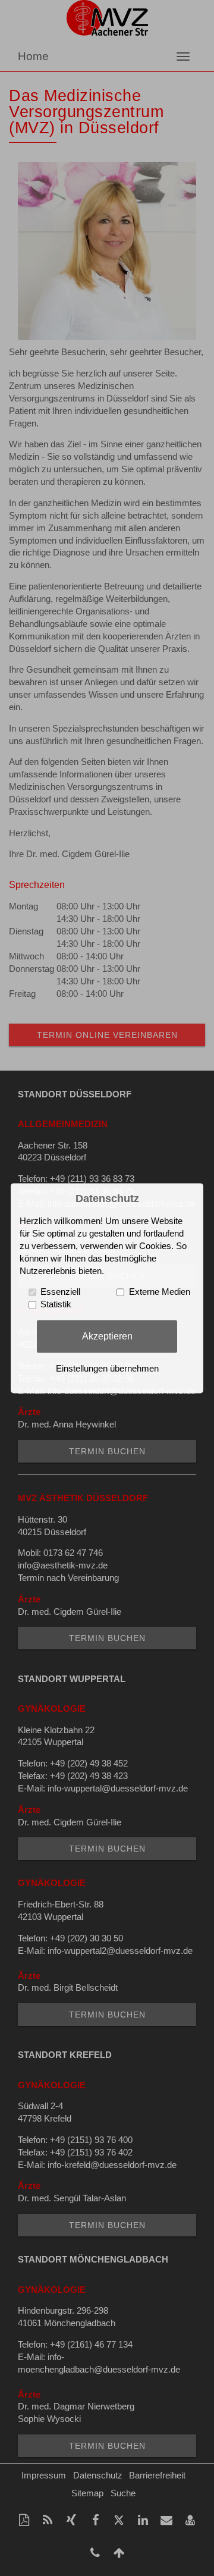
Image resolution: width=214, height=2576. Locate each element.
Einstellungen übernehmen (107, 1369)
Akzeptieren (107, 1336)
